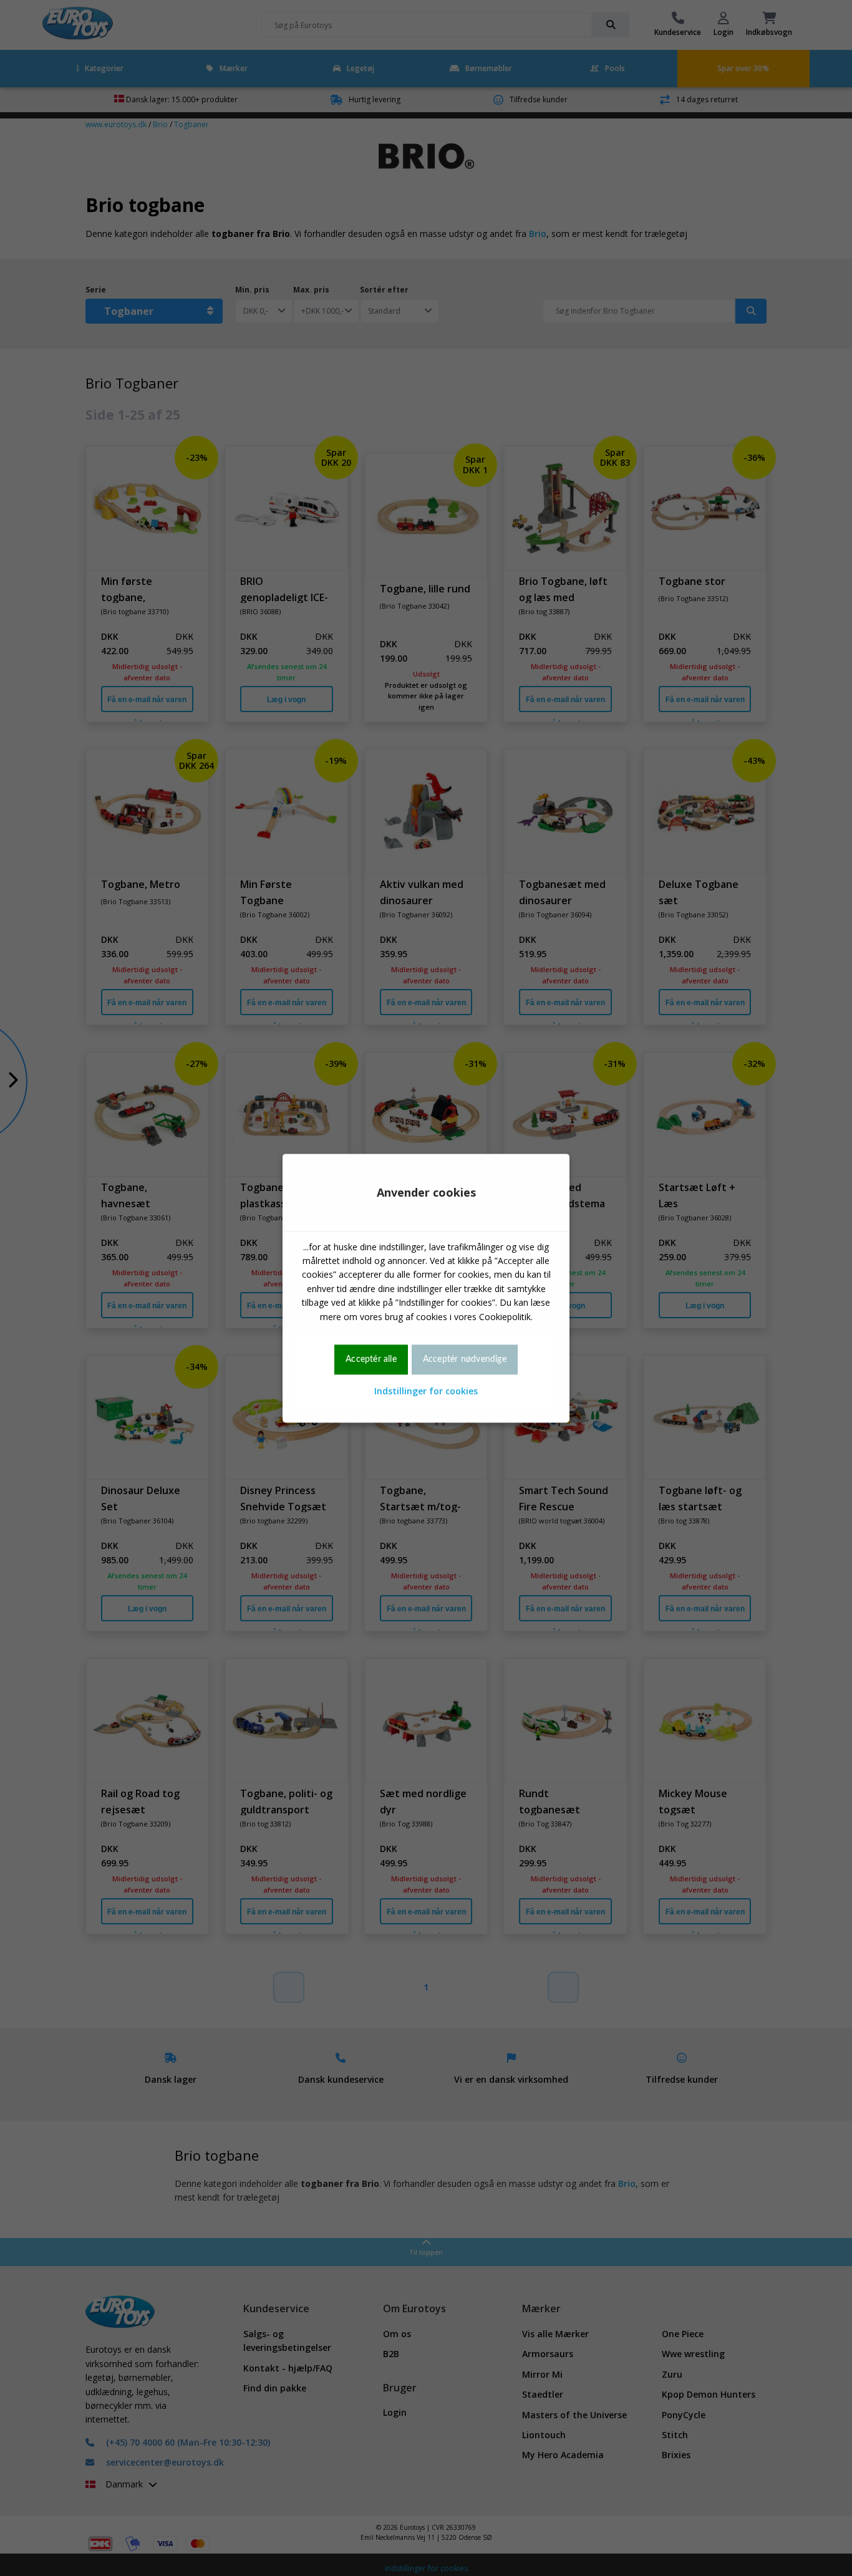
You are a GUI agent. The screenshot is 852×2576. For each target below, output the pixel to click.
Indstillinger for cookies (426, 1392)
